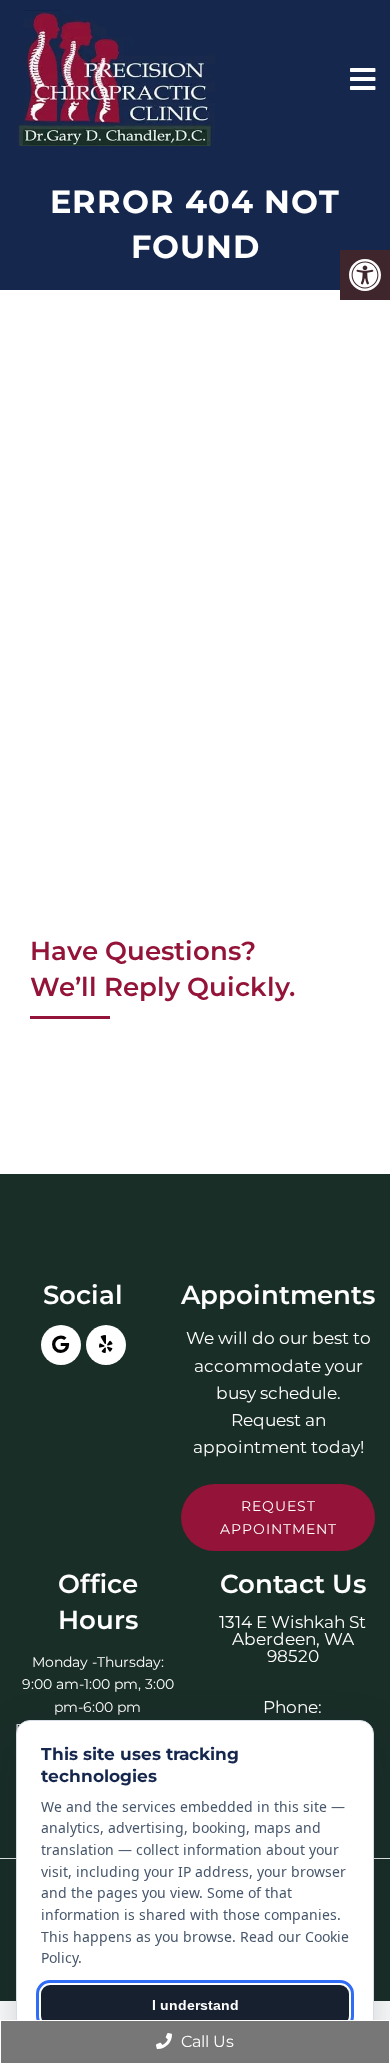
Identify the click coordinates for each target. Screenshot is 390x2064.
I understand (195, 2005)
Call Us (205, 2041)
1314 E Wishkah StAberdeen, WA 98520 (292, 1639)
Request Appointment (278, 1517)
